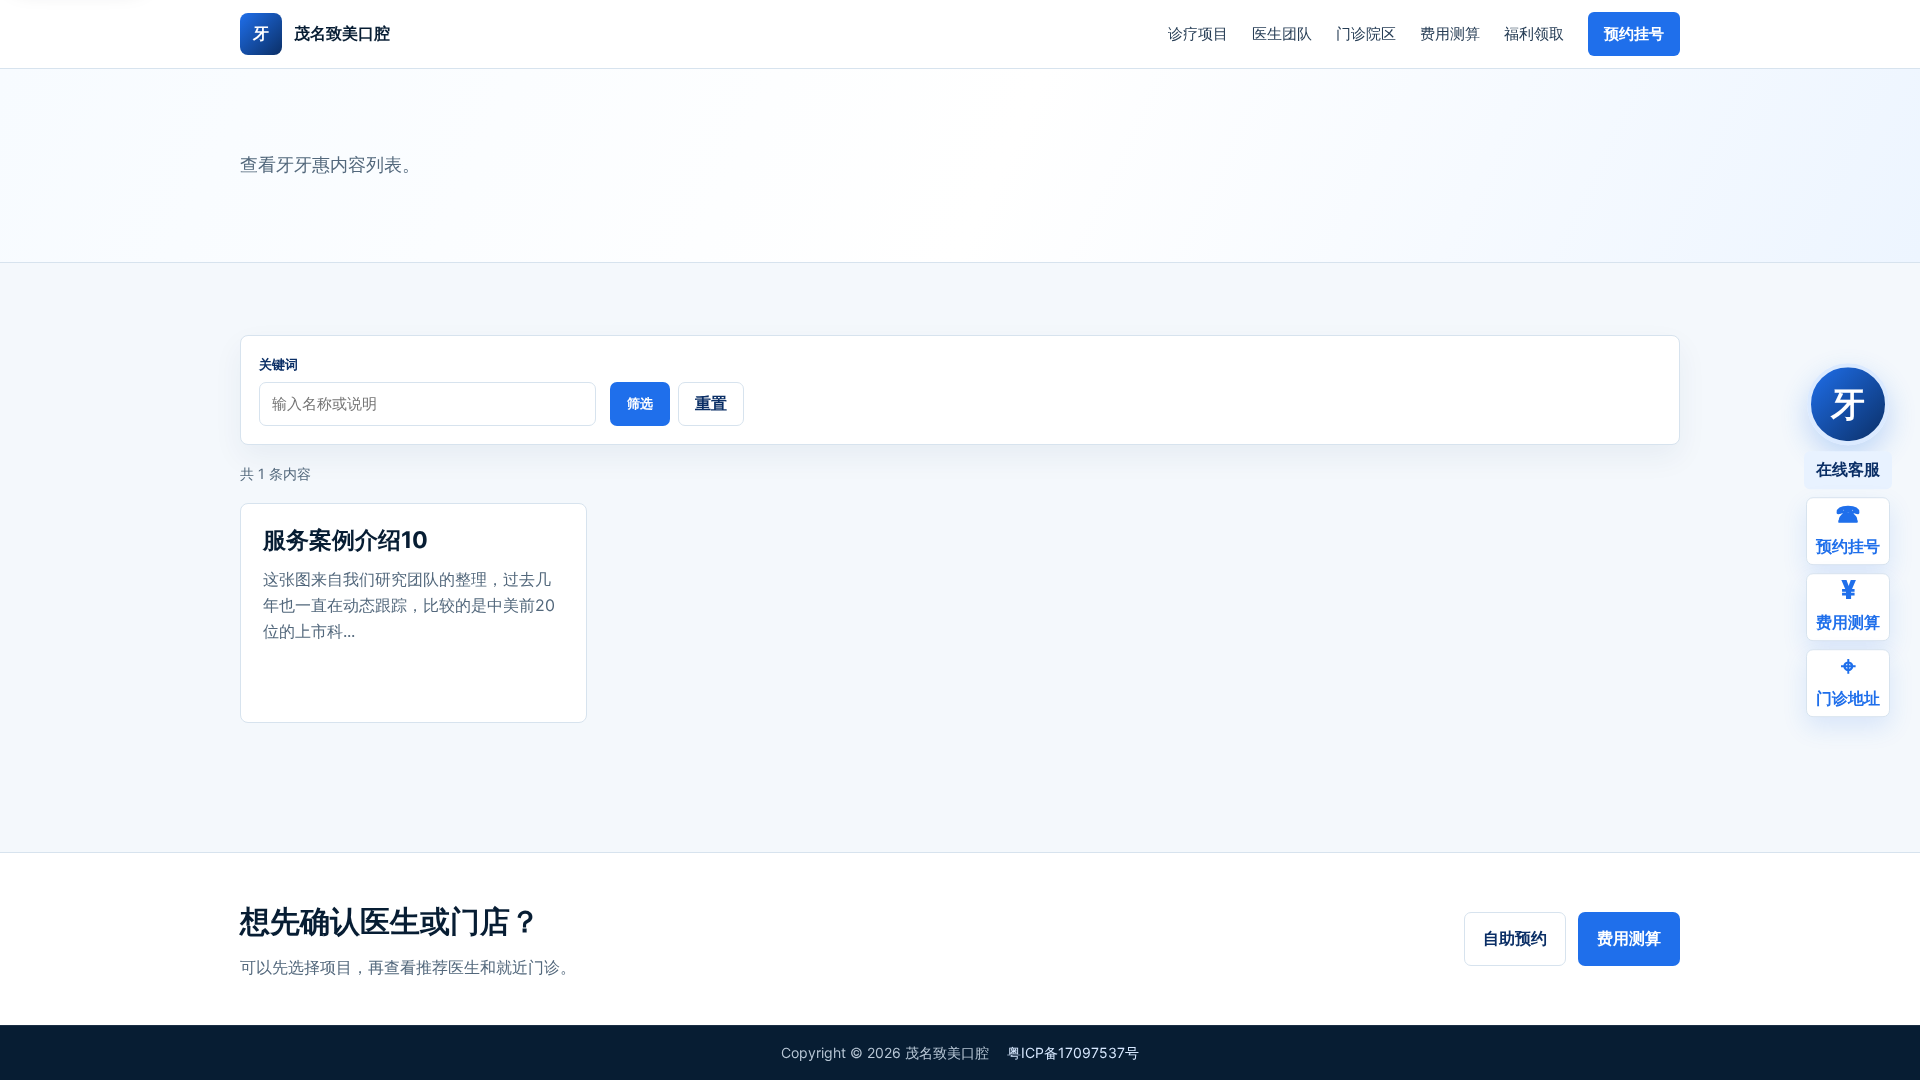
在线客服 (1848, 469)
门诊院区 (1366, 33)
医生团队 (1282, 33)
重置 (711, 403)
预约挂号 (1634, 33)
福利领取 (1534, 33)
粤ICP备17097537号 (1073, 1052)
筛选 (640, 403)
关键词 (278, 364)
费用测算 (1450, 33)
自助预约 (1515, 938)
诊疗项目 (1198, 33)
